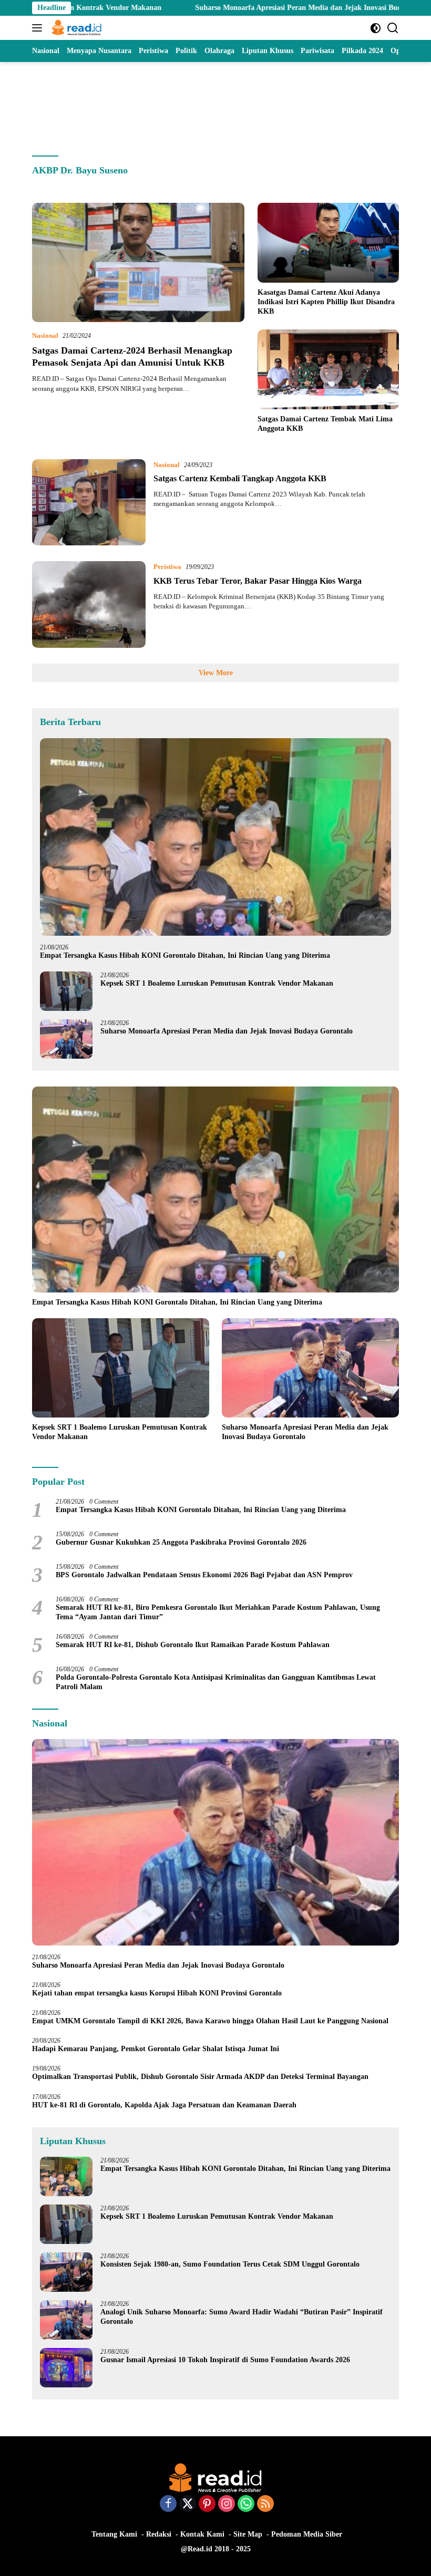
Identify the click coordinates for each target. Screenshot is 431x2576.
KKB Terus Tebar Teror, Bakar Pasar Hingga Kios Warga (258, 581)
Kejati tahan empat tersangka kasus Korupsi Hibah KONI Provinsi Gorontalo (157, 1993)
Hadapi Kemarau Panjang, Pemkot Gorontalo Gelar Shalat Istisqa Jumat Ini (156, 2049)
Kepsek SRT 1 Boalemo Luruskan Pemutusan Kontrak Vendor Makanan (217, 983)
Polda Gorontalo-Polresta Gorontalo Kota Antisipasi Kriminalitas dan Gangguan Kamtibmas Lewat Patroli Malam (216, 1682)
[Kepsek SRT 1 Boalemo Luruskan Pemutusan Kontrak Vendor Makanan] (66, 991)
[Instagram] (227, 2505)
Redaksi (159, 2534)
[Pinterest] (207, 2505)
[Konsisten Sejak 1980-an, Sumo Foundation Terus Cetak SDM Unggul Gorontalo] (66, 2272)
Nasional (45, 335)
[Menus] (39, 28)
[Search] (393, 28)
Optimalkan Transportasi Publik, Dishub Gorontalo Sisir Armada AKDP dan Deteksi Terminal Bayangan (200, 2077)
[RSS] (265, 2505)
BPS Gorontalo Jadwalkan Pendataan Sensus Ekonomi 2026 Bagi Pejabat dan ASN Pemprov (204, 1575)
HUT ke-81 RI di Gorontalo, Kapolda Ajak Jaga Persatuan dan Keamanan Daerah (164, 2105)
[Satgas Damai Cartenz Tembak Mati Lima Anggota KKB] (328, 369)
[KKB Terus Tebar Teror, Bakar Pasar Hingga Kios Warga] (89, 604)
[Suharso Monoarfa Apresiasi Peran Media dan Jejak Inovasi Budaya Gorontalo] (66, 1039)
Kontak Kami (202, 2534)
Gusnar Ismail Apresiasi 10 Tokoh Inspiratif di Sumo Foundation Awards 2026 (225, 2360)
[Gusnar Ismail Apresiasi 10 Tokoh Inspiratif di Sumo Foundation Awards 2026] (66, 2368)
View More (216, 673)
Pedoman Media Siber (307, 2534)
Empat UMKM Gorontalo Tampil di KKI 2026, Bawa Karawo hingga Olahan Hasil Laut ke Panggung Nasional (210, 2021)
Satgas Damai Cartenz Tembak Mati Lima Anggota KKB (325, 424)
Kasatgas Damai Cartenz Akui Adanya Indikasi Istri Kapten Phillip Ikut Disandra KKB (326, 302)
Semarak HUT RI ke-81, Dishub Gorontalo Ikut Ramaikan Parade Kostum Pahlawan (193, 1645)
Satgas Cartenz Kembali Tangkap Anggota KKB (240, 478)
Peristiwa (167, 567)
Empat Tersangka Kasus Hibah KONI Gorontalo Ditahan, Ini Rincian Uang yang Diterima (185, 955)
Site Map (248, 2534)
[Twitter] (188, 2505)
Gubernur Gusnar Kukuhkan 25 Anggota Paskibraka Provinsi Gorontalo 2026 (181, 1542)
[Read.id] (75, 28)
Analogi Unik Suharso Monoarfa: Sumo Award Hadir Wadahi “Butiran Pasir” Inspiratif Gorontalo (242, 2317)
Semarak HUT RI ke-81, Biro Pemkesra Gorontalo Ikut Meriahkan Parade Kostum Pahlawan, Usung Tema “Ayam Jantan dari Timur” (218, 1612)
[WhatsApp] (246, 2505)
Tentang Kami (114, 2534)
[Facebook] (168, 2505)
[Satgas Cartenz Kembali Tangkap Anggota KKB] (89, 502)
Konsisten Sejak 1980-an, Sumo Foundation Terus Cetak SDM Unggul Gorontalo (230, 2264)
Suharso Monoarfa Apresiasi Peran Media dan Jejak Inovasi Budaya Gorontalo (245, 8)
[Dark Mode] (376, 28)
